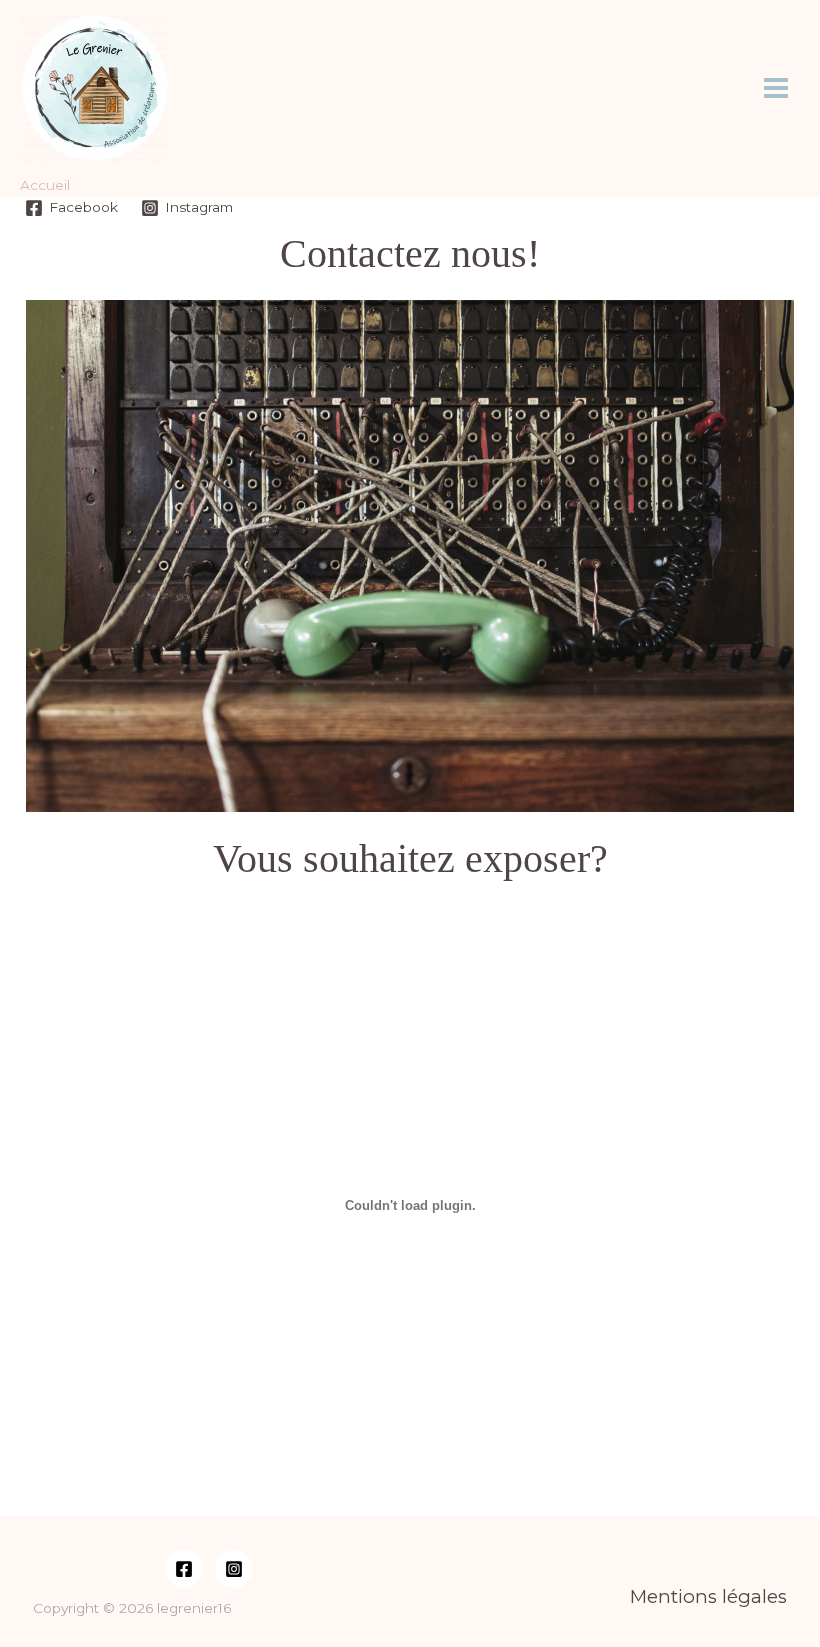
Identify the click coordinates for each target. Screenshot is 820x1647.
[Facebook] (184, 1569)
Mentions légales (708, 1596)
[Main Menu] (776, 88)
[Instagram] (234, 1569)
